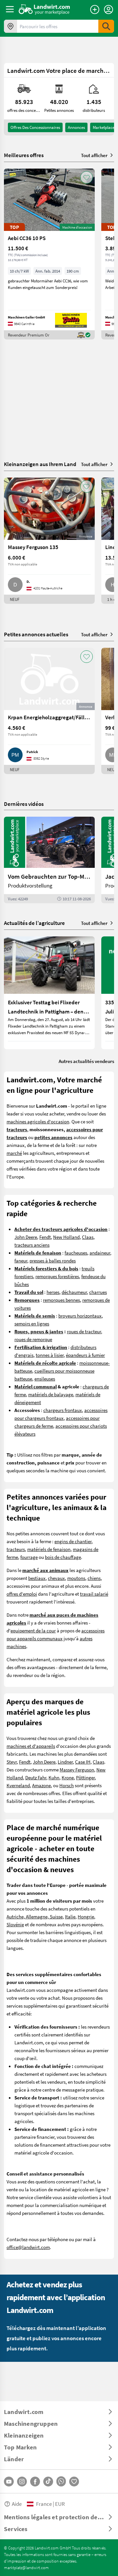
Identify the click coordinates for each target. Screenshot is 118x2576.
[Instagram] (22, 2482)
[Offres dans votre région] (10, 26)
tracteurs (16, 1549)
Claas (88, 1237)
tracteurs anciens (32, 1245)
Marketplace (104, 127)
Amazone (41, 1785)
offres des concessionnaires (35, 127)
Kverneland (18, 1785)
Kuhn (54, 1777)
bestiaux (37, 1578)
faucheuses (76, 1253)
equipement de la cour (33, 1630)
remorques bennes (61, 1300)
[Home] (44, 9)
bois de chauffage (63, 1557)
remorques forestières (57, 1276)
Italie (70, 1916)
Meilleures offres (24, 155)
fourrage (29, 1557)
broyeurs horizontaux (80, 1316)
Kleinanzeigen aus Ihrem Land (40, 464)
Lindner (65, 1762)
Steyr (12, 1762)
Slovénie (15, 1924)
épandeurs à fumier (85, 1355)
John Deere (26, 1237)
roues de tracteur (84, 1331)
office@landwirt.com (28, 2247)
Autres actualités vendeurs (86, 1061)
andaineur (100, 1253)
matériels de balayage (51, 1394)
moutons (76, 1578)
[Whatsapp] (61, 2481)
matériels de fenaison (49, 1549)
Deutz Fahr (36, 1777)
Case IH (83, 1762)
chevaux (56, 1578)
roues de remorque (33, 1339)
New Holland (66, 1237)
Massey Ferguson (77, 1769)
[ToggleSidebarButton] (10, 9)
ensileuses (45, 1379)
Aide (17, 2504)
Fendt (45, 1237)
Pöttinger (85, 1777)
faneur (21, 1260)
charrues (98, 1292)
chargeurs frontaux (63, 1410)
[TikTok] (48, 2482)
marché (14, 1153)
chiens (94, 1578)
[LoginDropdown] (108, 10)
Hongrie (86, 1916)
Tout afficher (94, 155)
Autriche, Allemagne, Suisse (35, 1916)
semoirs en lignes (32, 1323)
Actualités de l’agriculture (34, 923)
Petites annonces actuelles (36, 634)
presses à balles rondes (53, 1260)
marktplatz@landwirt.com (26, 2567)
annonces (76, 127)
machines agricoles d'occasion (38, 1121)
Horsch (67, 1785)
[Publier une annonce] (95, 10)
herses (53, 1292)
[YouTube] (9, 2482)
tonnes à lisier (50, 1355)
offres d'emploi (22, 1594)
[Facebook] (35, 2482)
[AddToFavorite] (87, 177)
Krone (68, 1777)
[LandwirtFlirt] (74, 2482)
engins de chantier (73, 1541)
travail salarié (94, 1594)
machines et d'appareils (31, 1746)
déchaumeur (74, 1292)
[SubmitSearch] (106, 26)
